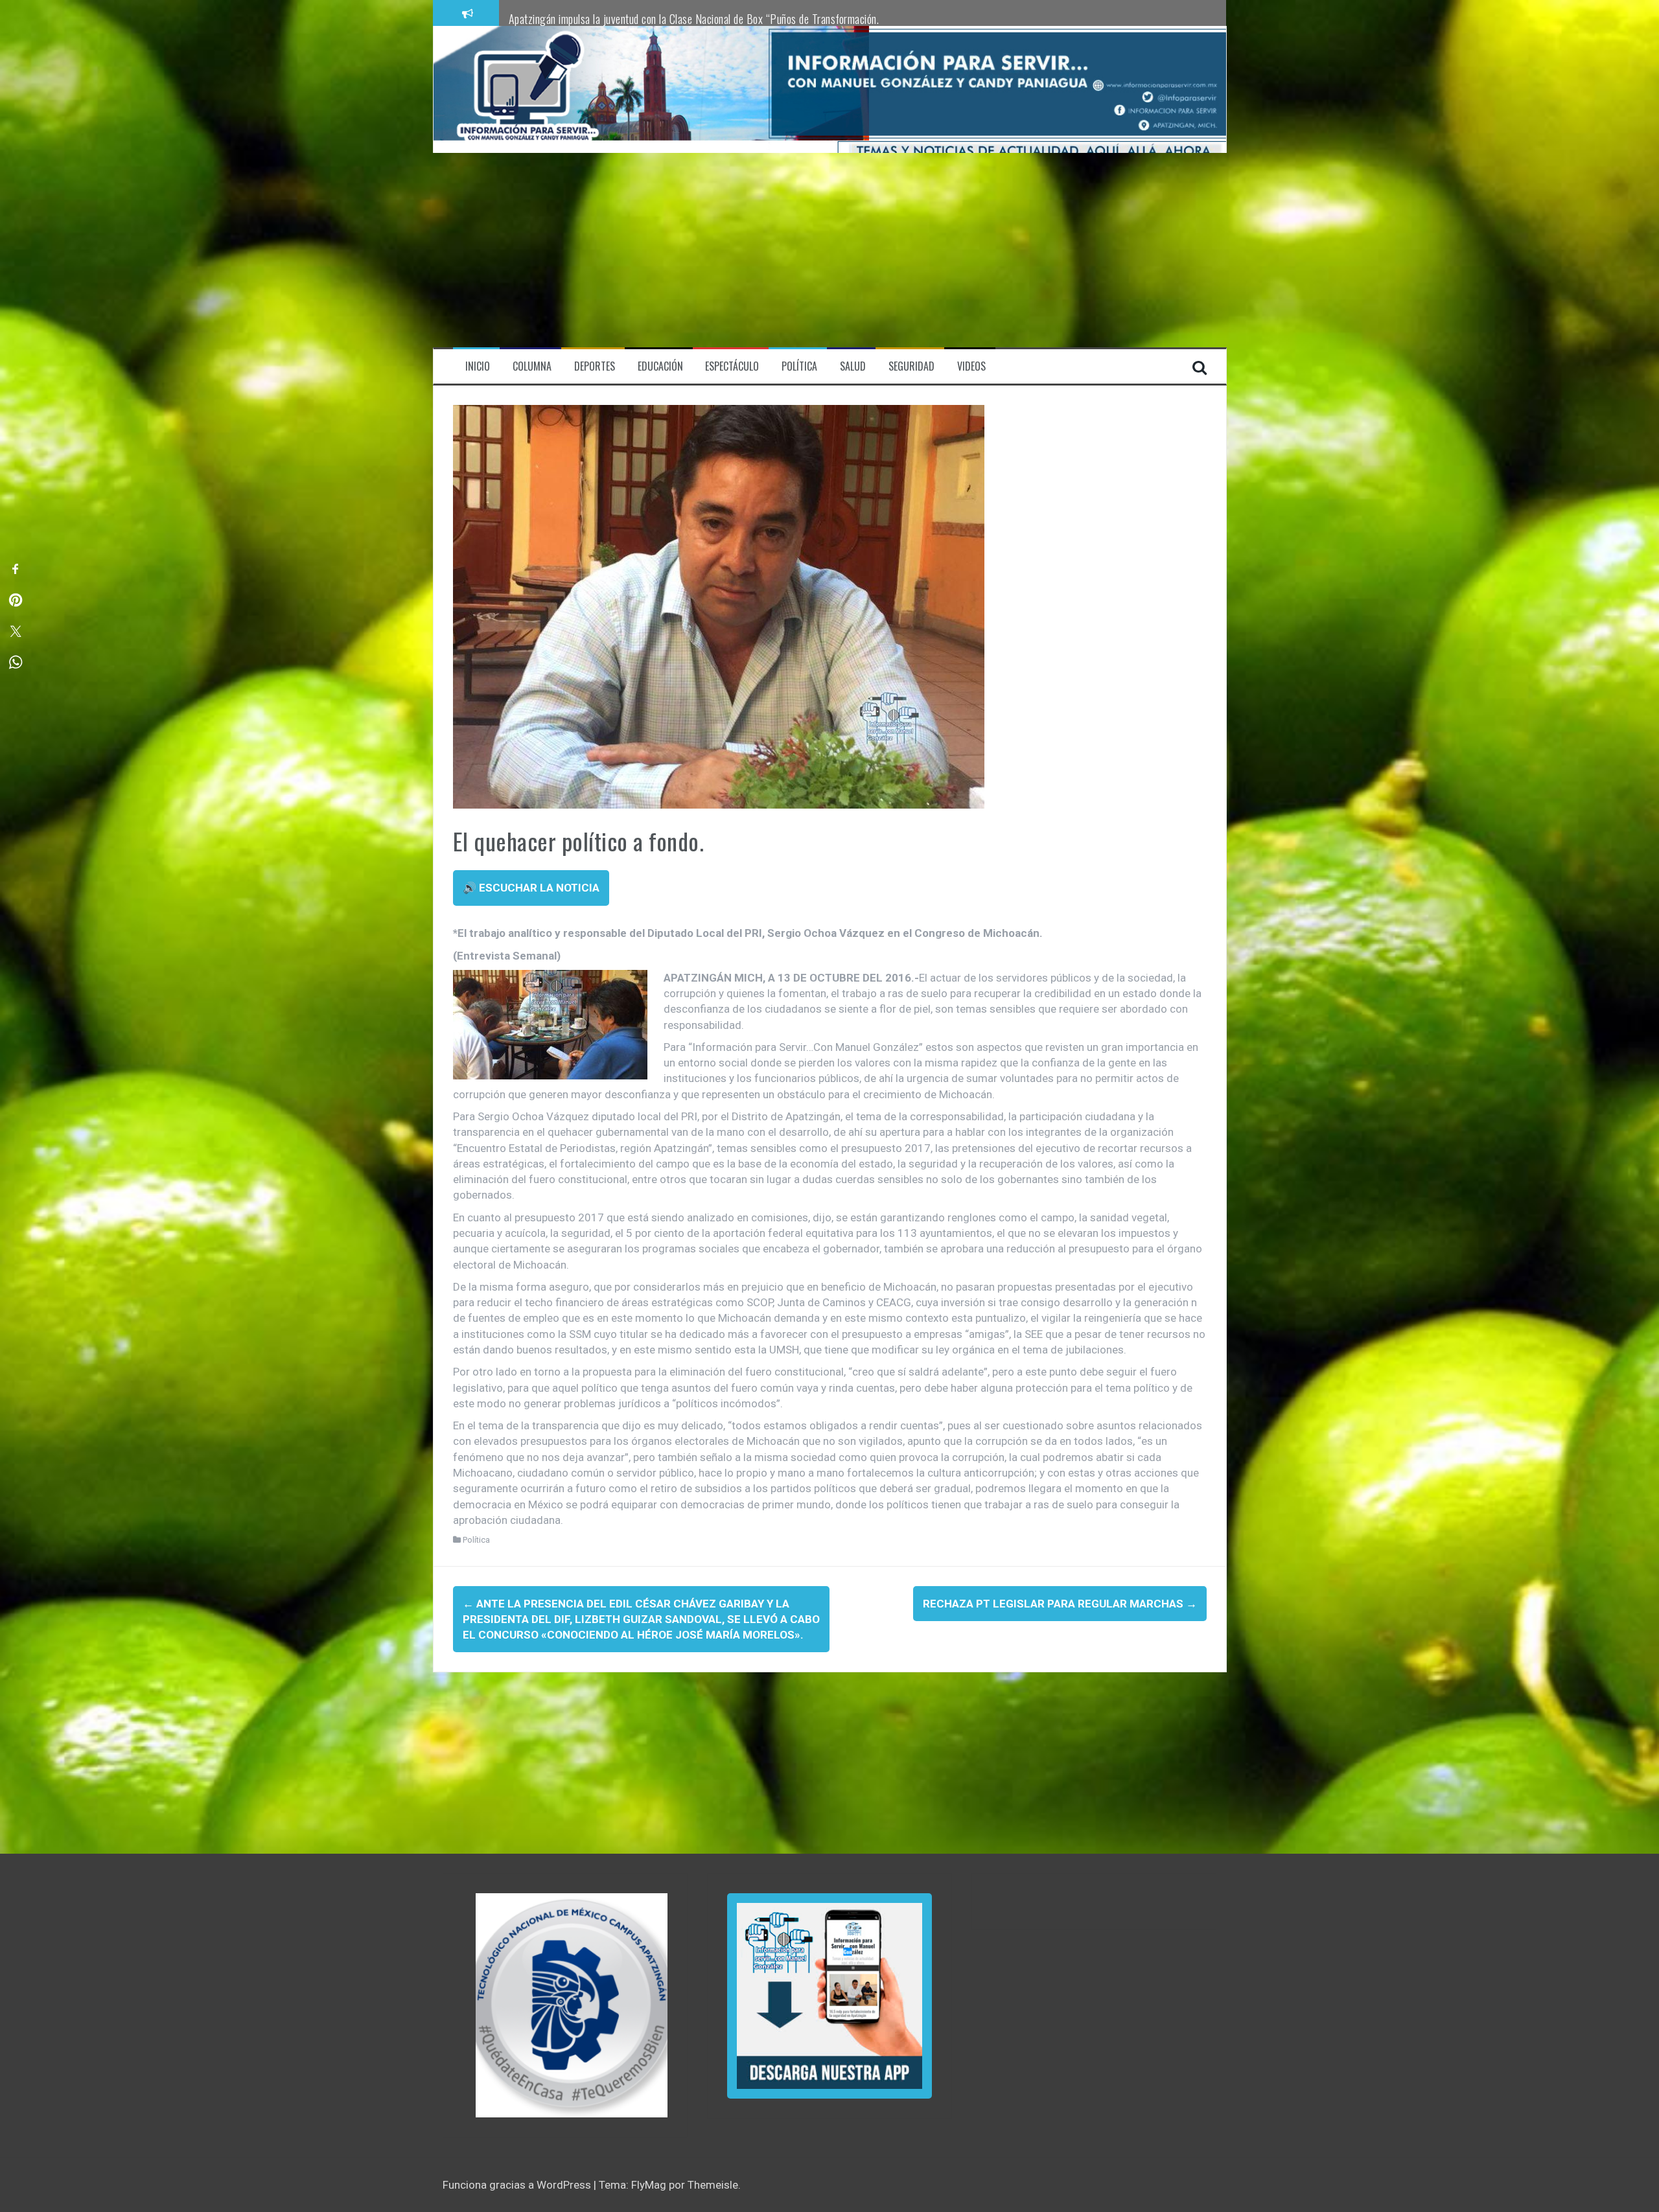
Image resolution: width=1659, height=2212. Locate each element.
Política (476, 1540)
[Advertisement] (829, 250)
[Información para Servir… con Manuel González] (528, 89)
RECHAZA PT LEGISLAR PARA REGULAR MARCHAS (1060, 1604)
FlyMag (649, 2185)
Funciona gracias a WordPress (518, 2185)
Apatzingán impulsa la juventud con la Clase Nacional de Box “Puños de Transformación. (694, 19)
